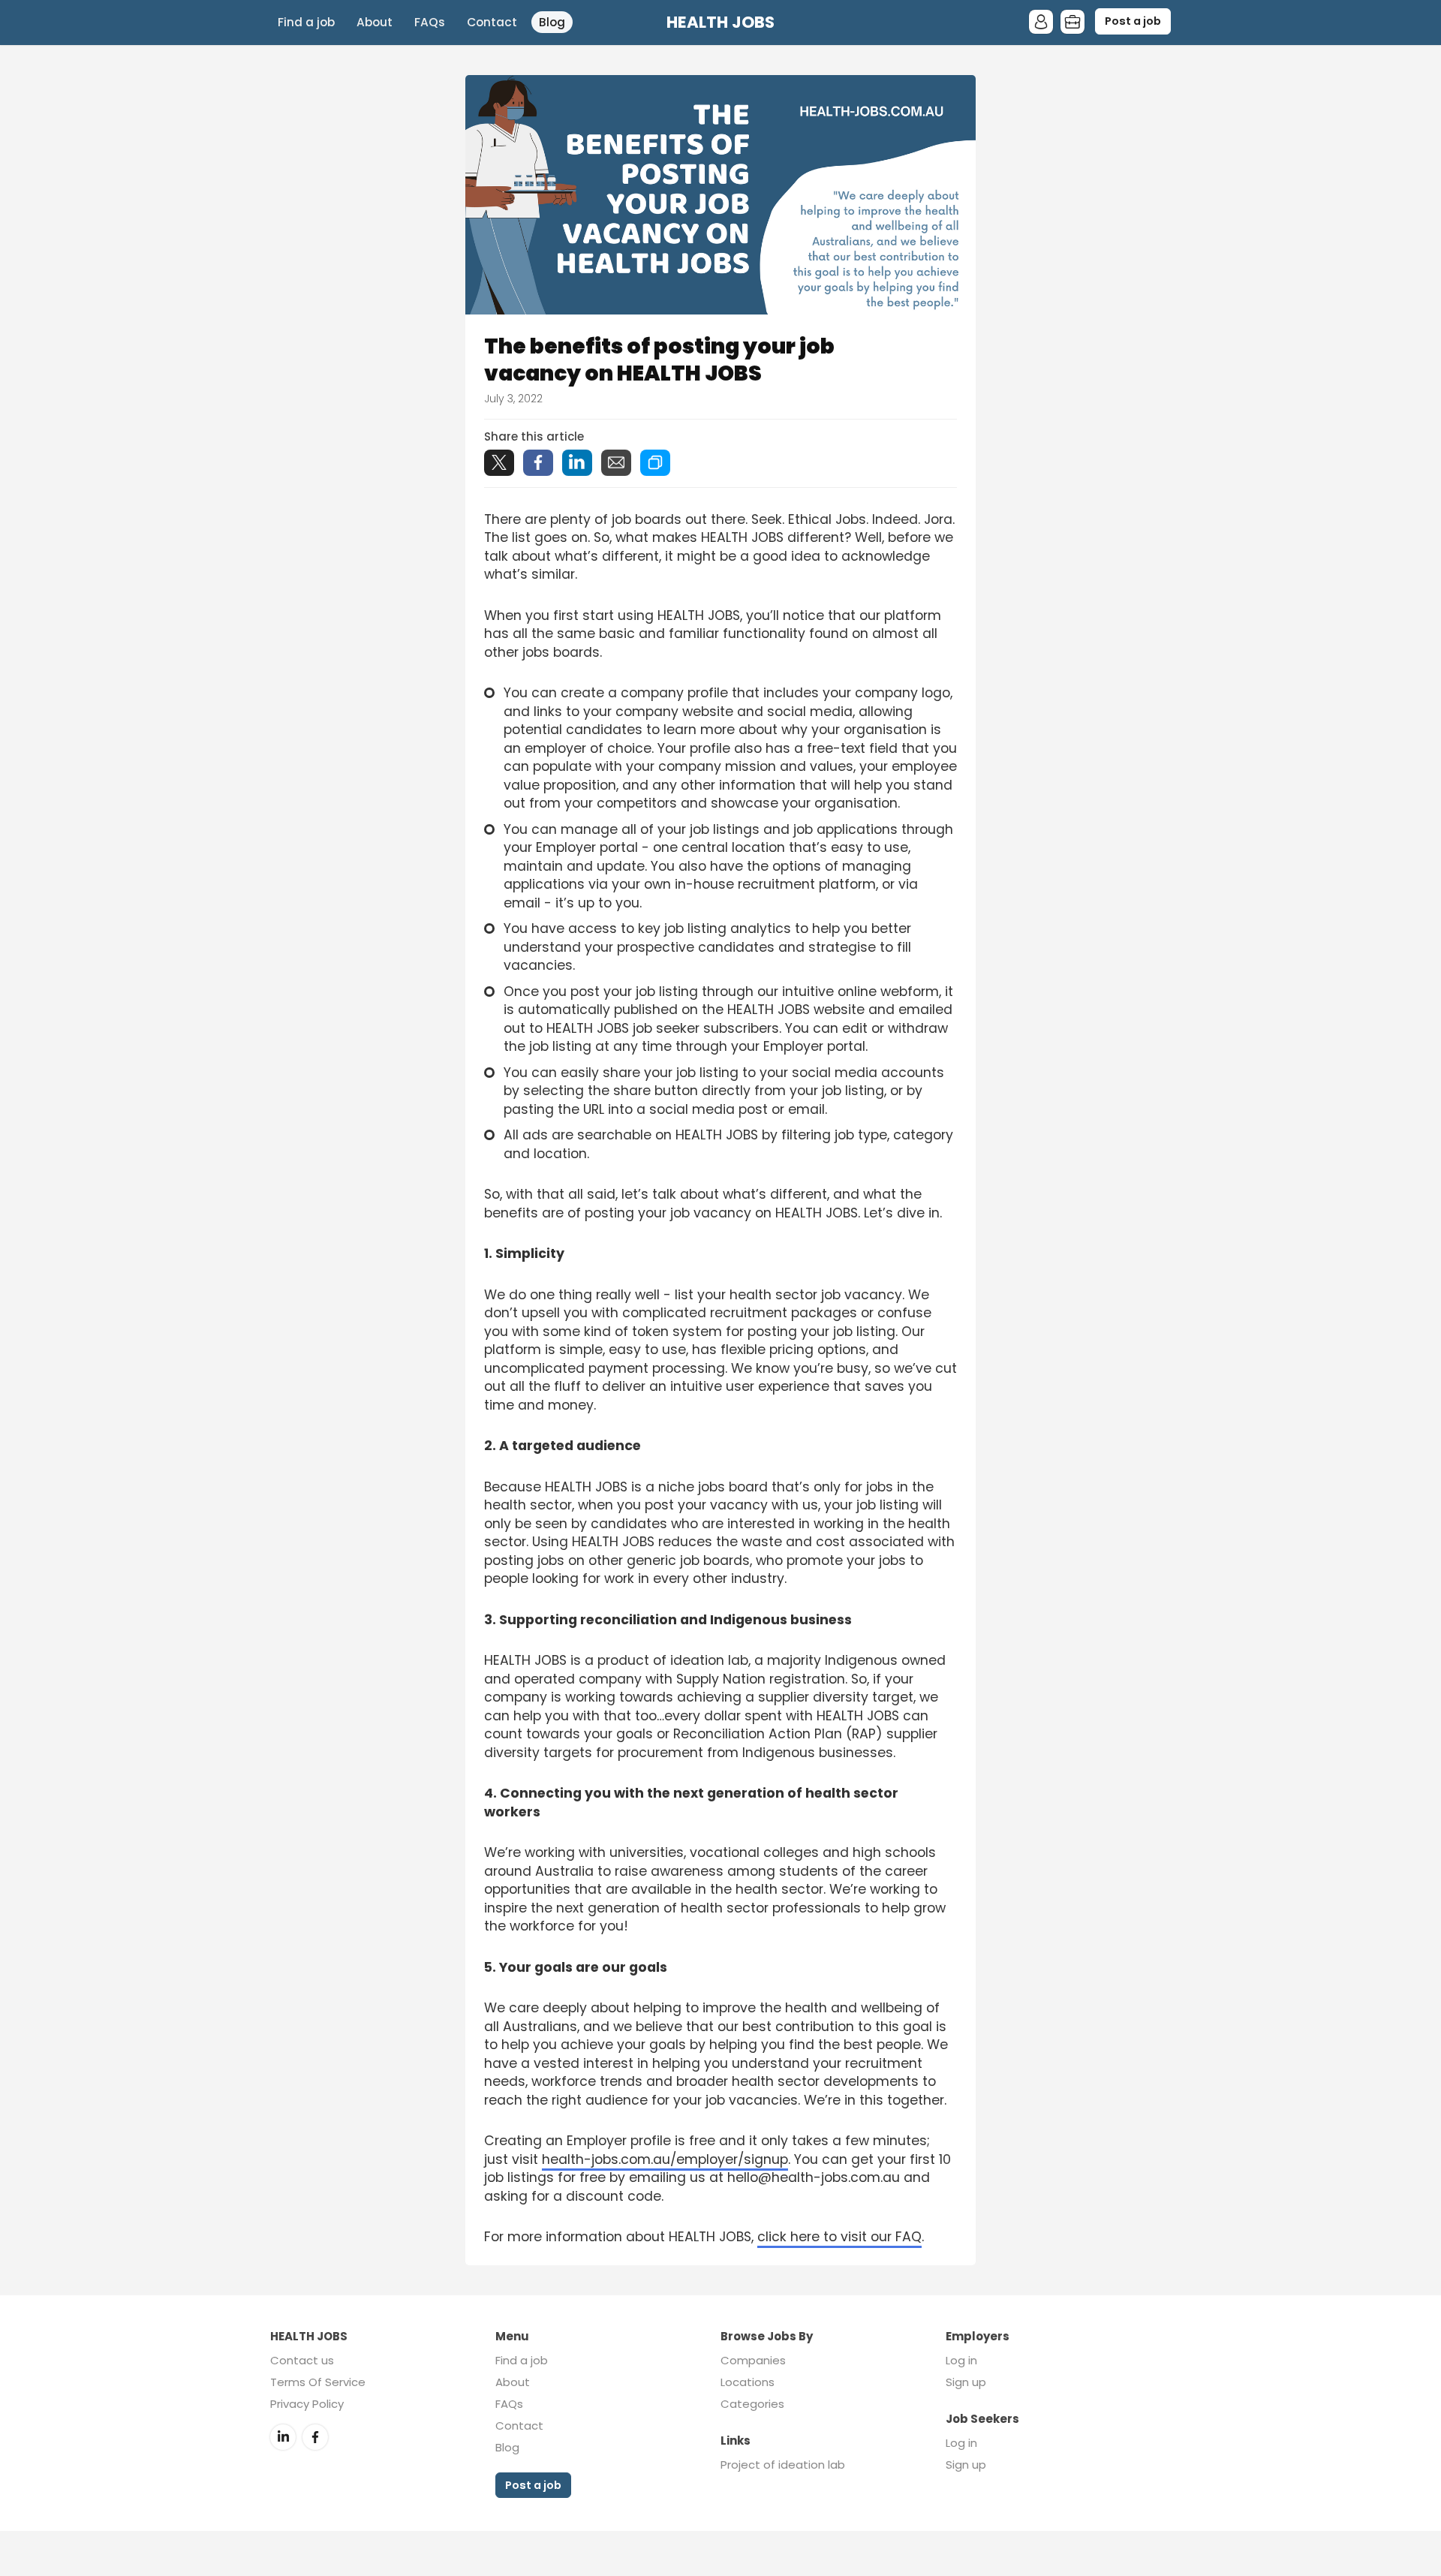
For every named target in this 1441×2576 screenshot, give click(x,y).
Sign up (966, 2382)
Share (538, 463)
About (375, 22)
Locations (748, 2382)
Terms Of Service (318, 2382)
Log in (961, 2360)
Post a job (1133, 21)
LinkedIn (283, 2437)
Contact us (302, 2360)
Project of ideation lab (783, 2465)
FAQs (430, 22)
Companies (753, 2360)
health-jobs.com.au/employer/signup (665, 2159)
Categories (752, 2404)
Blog (552, 22)
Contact (492, 22)
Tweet (499, 463)
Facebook (315, 2437)
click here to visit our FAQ (839, 2237)
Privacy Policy (307, 2404)
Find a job (306, 22)
